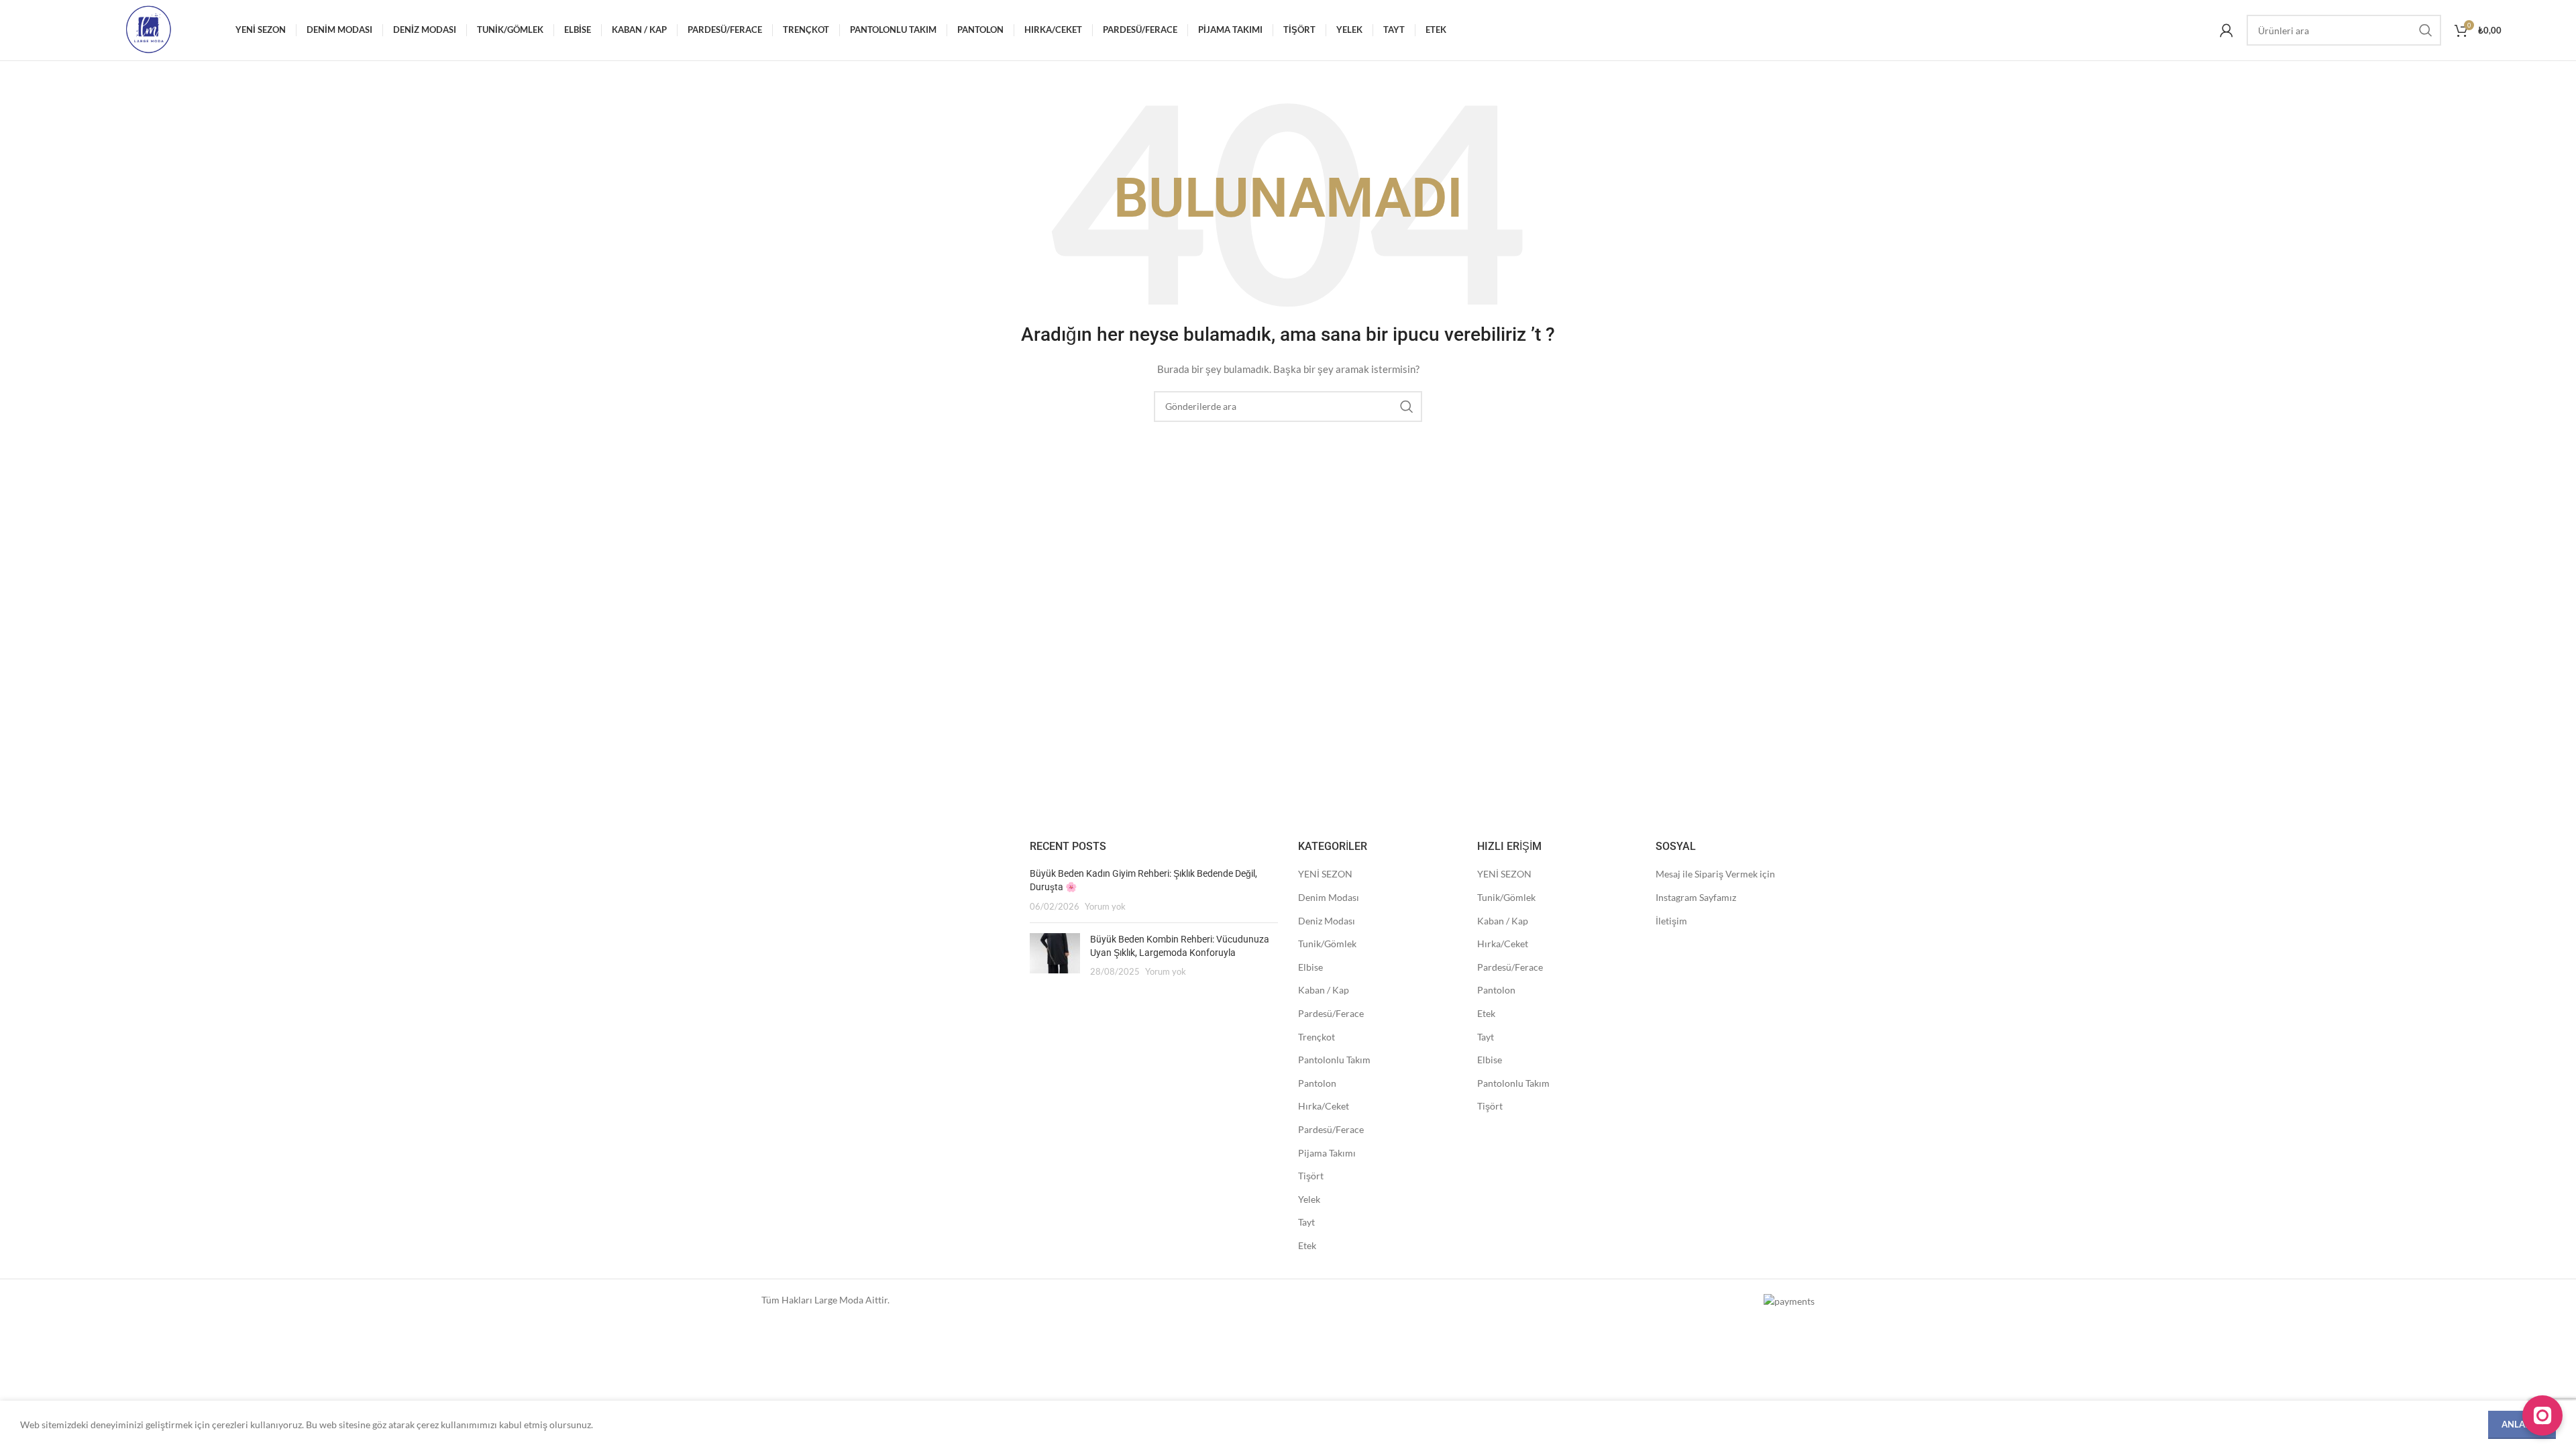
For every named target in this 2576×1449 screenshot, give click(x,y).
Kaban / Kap (1324, 990)
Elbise (1310, 967)
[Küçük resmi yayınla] (1055, 956)
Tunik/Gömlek (1327, 944)
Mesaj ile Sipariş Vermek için (1715, 874)
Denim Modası (1329, 897)
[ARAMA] (2426, 30)
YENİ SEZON (1325, 874)
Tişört (1311, 1176)
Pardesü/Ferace (1331, 1013)
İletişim (1671, 921)
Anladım (2522, 1424)
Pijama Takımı (1327, 1153)
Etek (1307, 1245)
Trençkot (1317, 1037)
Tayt (1306, 1222)
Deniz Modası (1327, 921)
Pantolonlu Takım (1334, 1060)
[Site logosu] (148, 29)
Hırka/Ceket (1324, 1106)
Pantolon (1317, 1083)
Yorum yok (1105, 907)
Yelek (1309, 1199)
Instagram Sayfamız (1696, 897)
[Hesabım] (2226, 30)
